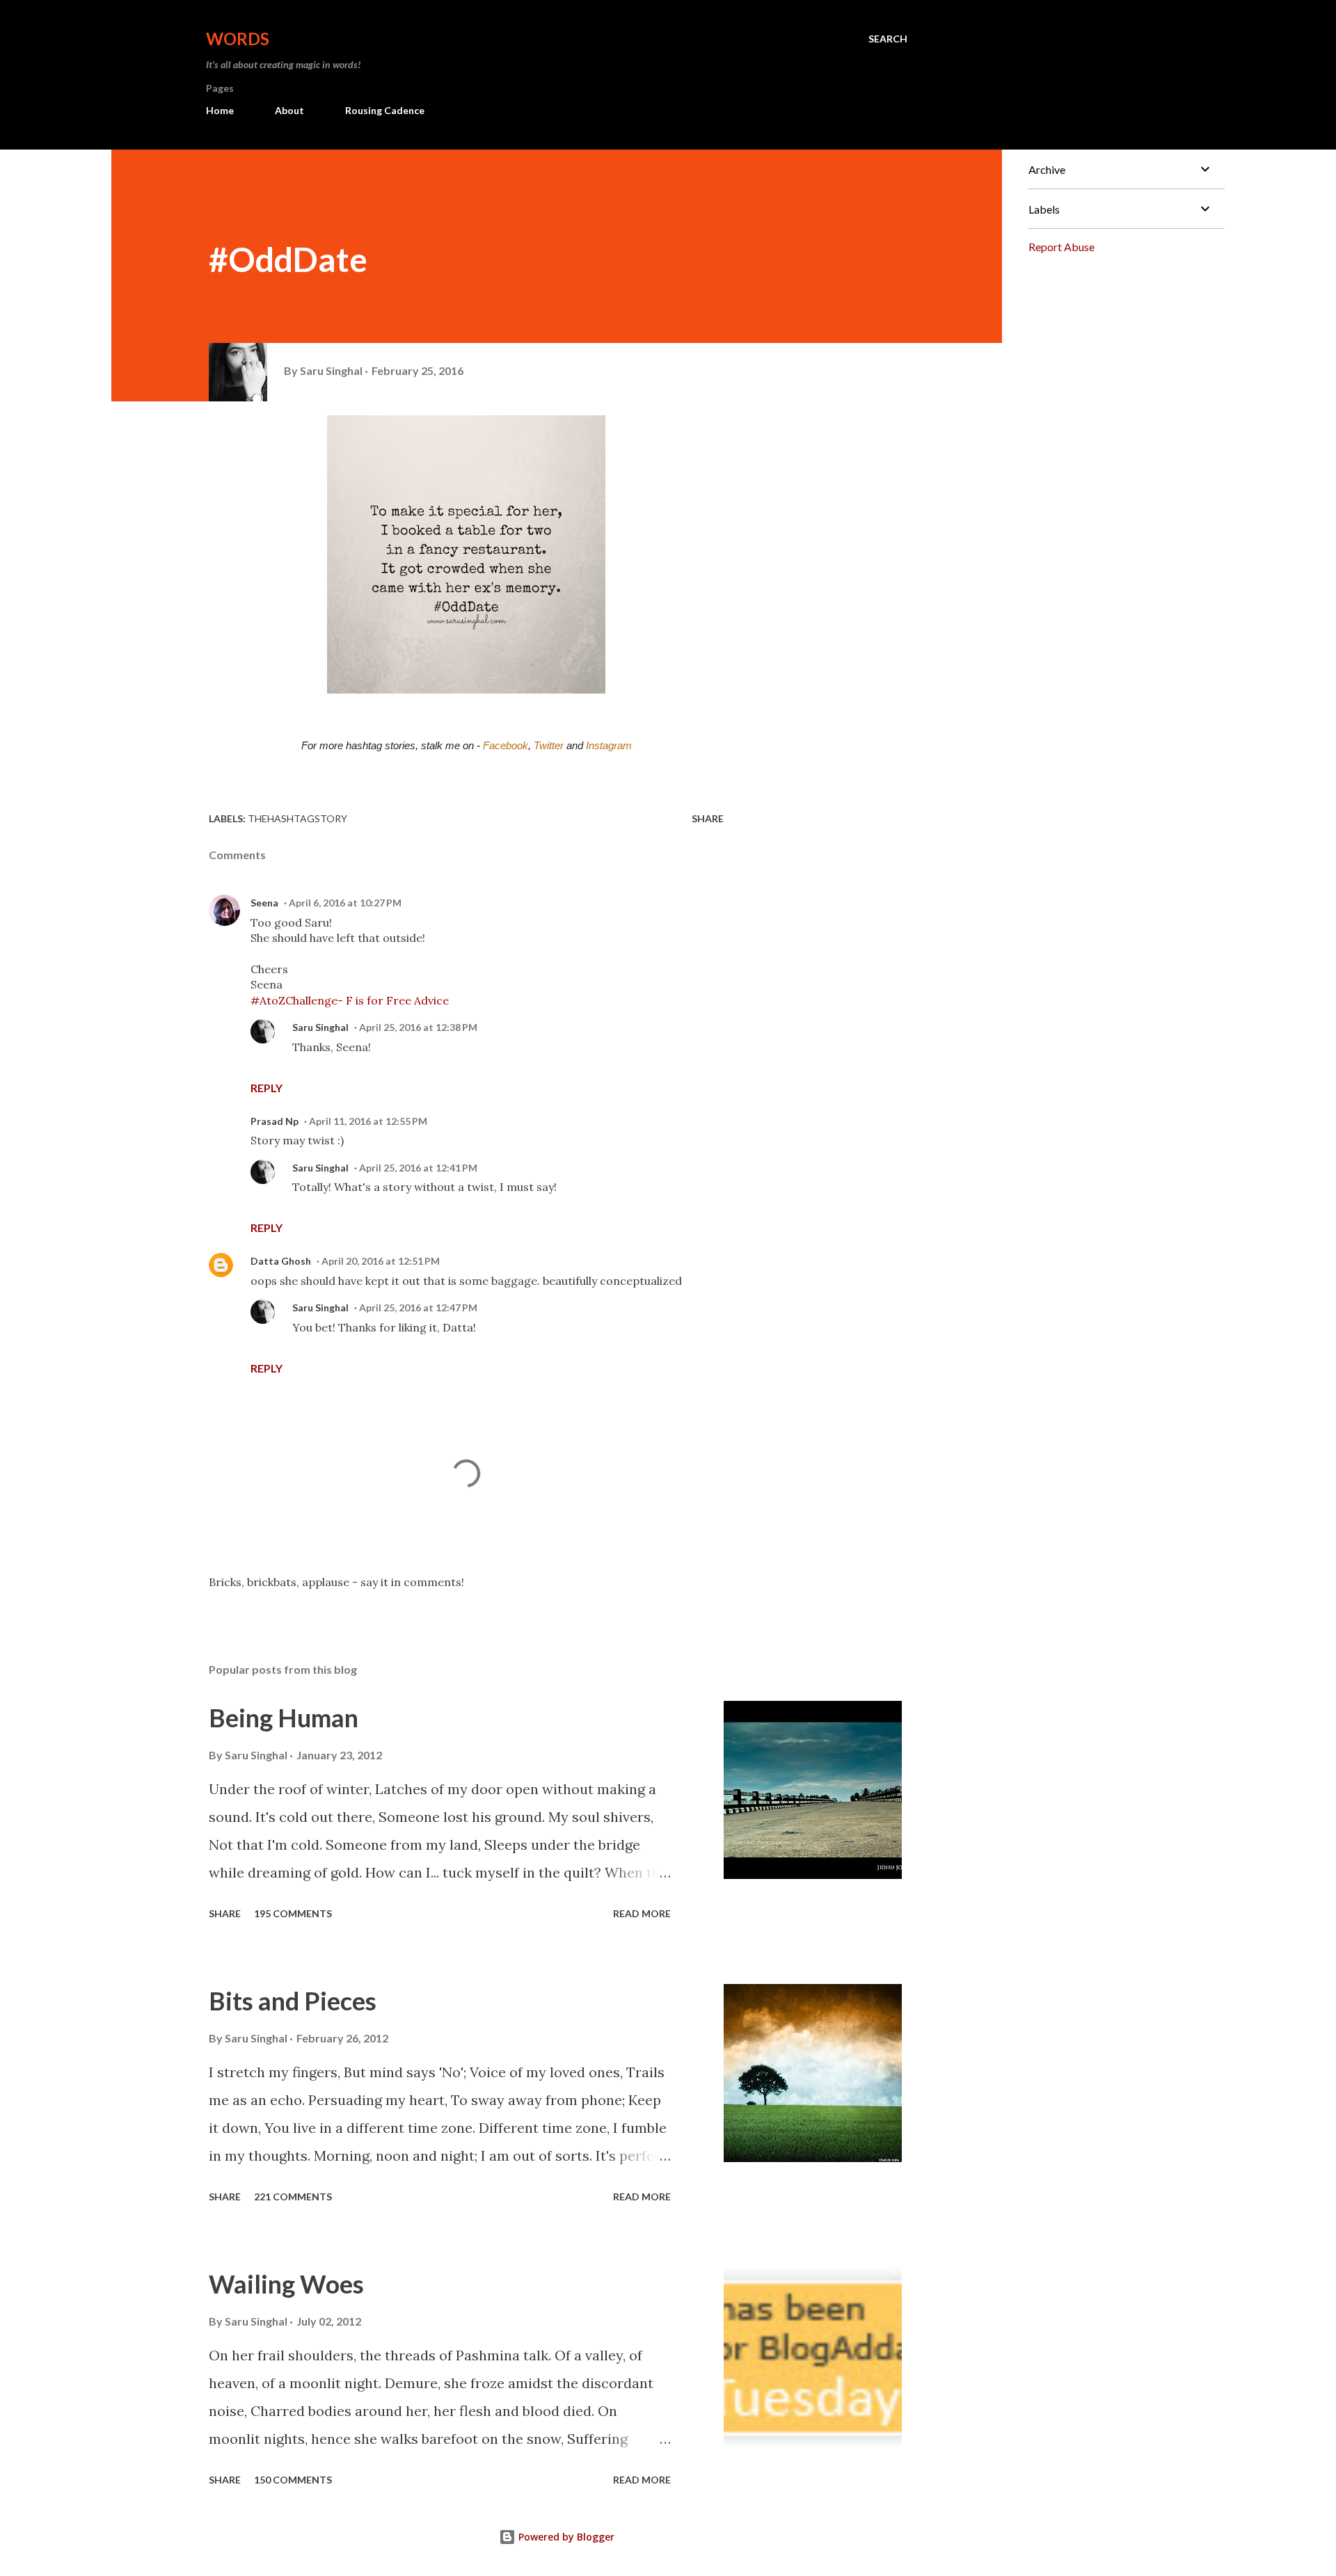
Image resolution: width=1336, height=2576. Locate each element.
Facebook (506, 746)
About (289, 110)
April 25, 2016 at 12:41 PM (418, 1168)
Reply (267, 1088)
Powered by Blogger (565, 2537)
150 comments (293, 2480)
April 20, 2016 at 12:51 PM (381, 1261)
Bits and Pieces (293, 2001)
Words (238, 39)
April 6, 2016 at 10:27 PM (345, 903)
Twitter (549, 746)
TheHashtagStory (297, 818)
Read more (642, 1913)
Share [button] (708, 818)
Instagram (609, 746)
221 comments (293, 2197)
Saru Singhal (320, 1027)
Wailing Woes (286, 2284)
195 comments (293, 1913)
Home (220, 110)
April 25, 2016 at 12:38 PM (418, 1027)
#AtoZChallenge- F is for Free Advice (350, 1000)
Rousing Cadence (385, 110)
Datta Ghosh (281, 1261)
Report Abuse (1061, 247)
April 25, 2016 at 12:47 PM (418, 1307)
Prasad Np (275, 1121)
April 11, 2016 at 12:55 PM (368, 1121)
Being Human (284, 1718)
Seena (264, 903)
